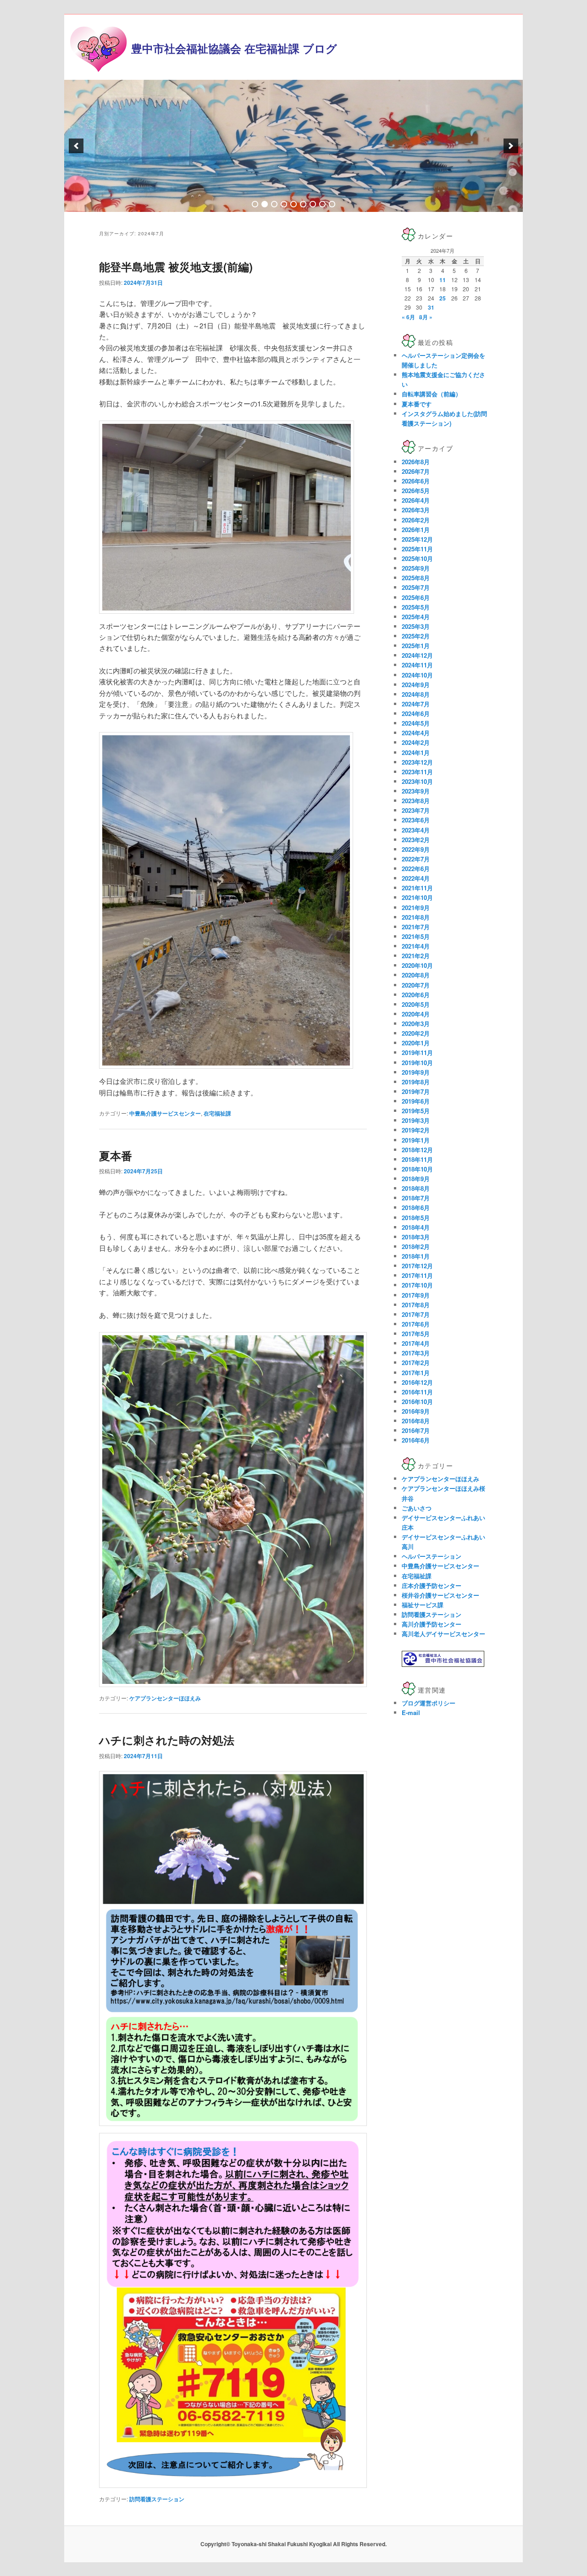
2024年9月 (416, 685)
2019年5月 (416, 1111)
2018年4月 (416, 1227)
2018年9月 (416, 1179)
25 (443, 298)
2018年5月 (416, 1218)
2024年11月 (417, 665)
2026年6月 (416, 481)
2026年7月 (416, 471)
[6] (303, 204)
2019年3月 (416, 1120)
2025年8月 (416, 578)
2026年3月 (416, 510)
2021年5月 (416, 936)
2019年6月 (416, 1101)
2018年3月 (416, 1237)
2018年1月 (416, 1256)
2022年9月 (416, 849)
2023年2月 (416, 840)
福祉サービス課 (423, 1605)
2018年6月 (416, 1207)
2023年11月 (417, 772)
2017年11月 (417, 1275)
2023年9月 (416, 791)
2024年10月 (417, 675)
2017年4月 (416, 1343)
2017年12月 (417, 1266)
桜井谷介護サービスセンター (440, 1595)
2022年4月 (416, 878)
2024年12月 (417, 655)
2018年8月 (416, 1188)
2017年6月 (416, 1324)
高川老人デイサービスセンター (443, 1634)
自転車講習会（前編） (432, 394)
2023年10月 (417, 781)
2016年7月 (416, 1430)
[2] (265, 204)
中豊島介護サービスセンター (165, 1113)
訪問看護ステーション (157, 2499)
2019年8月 (416, 1082)
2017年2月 (416, 1363)
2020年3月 (416, 1024)
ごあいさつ (417, 1508)
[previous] (76, 146)
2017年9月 (416, 1295)
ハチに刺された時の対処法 (167, 1740)
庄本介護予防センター (432, 1585)
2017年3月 (416, 1353)
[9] (332, 204)
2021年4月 (416, 946)
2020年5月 (416, 1004)
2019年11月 (417, 1052)
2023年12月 (417, 762)
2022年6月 (416, 869)
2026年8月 (416, 462)
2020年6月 (416, 995)
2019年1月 (416, 1140)
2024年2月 (416, 742)
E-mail (411, 1713)
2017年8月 (416, 1305)
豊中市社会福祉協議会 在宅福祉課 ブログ (234, 48)
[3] (274, 204)
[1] (255, 204)
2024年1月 (416, 752)
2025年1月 (416, 646)
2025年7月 (416, 587)
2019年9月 (416, 1072)
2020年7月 (416, 985)
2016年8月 (416, 1421)
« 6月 (408, 317)
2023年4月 (416, 830)
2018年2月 (416, 1246)
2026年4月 (416, 500)
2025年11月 (417, 549)
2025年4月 (416, 617)
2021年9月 (416, 908)
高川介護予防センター (432, 1624)
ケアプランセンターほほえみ (165, 1698)
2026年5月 (416, 491)
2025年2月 (416, 636)
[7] (313, 204)
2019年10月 (417, 1063)
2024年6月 (416, 713)
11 (443, 280)
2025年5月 (416, 607)
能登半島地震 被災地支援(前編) (176, 266)
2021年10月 (417, 897)
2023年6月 (416, 820)
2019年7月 (416, 1091)
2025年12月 (417, 539)
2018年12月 (417, 1150)
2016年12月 (417, 1382)
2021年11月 (417, 888)
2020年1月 (416, 1043)
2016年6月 (416, 1440)
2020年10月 (417, 965)
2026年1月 (416, 530)
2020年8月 (416, 975)
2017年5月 (416, 1334)
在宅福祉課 (217, 1113)
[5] (293, 204)
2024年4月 (416, 733)
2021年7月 (416, 927)
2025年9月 (416, 568)
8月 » (426, 317)
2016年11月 (417, 1392)
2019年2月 (416, 1130)
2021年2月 (416, 956)
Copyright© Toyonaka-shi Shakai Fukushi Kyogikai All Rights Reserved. (293, 2544)
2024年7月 (416, 704)
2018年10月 (417, 1169)
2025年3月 (416, 626)
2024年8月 (416, 694)
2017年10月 (417, 1285)
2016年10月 (417, 1402)
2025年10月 (417, 558)
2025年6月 (416, 597)
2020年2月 (416, 1033)
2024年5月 (416, 723)
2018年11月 (417, 1159)
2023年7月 (416, 810)
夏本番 (116, 1155)
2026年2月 (416, 520)
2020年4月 (416, 1014)
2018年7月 (416, 1198)
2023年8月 (416, 801)
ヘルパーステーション (432, 1556)
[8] (322, 204)
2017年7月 (416, 1314)
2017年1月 (416, 1373)
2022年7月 (416, 859)
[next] (511, 146)
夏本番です (417, 404)
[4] (284, 204)
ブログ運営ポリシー (429, 1703)
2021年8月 (416, 917)
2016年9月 (416, 1411)
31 (431, 307)
